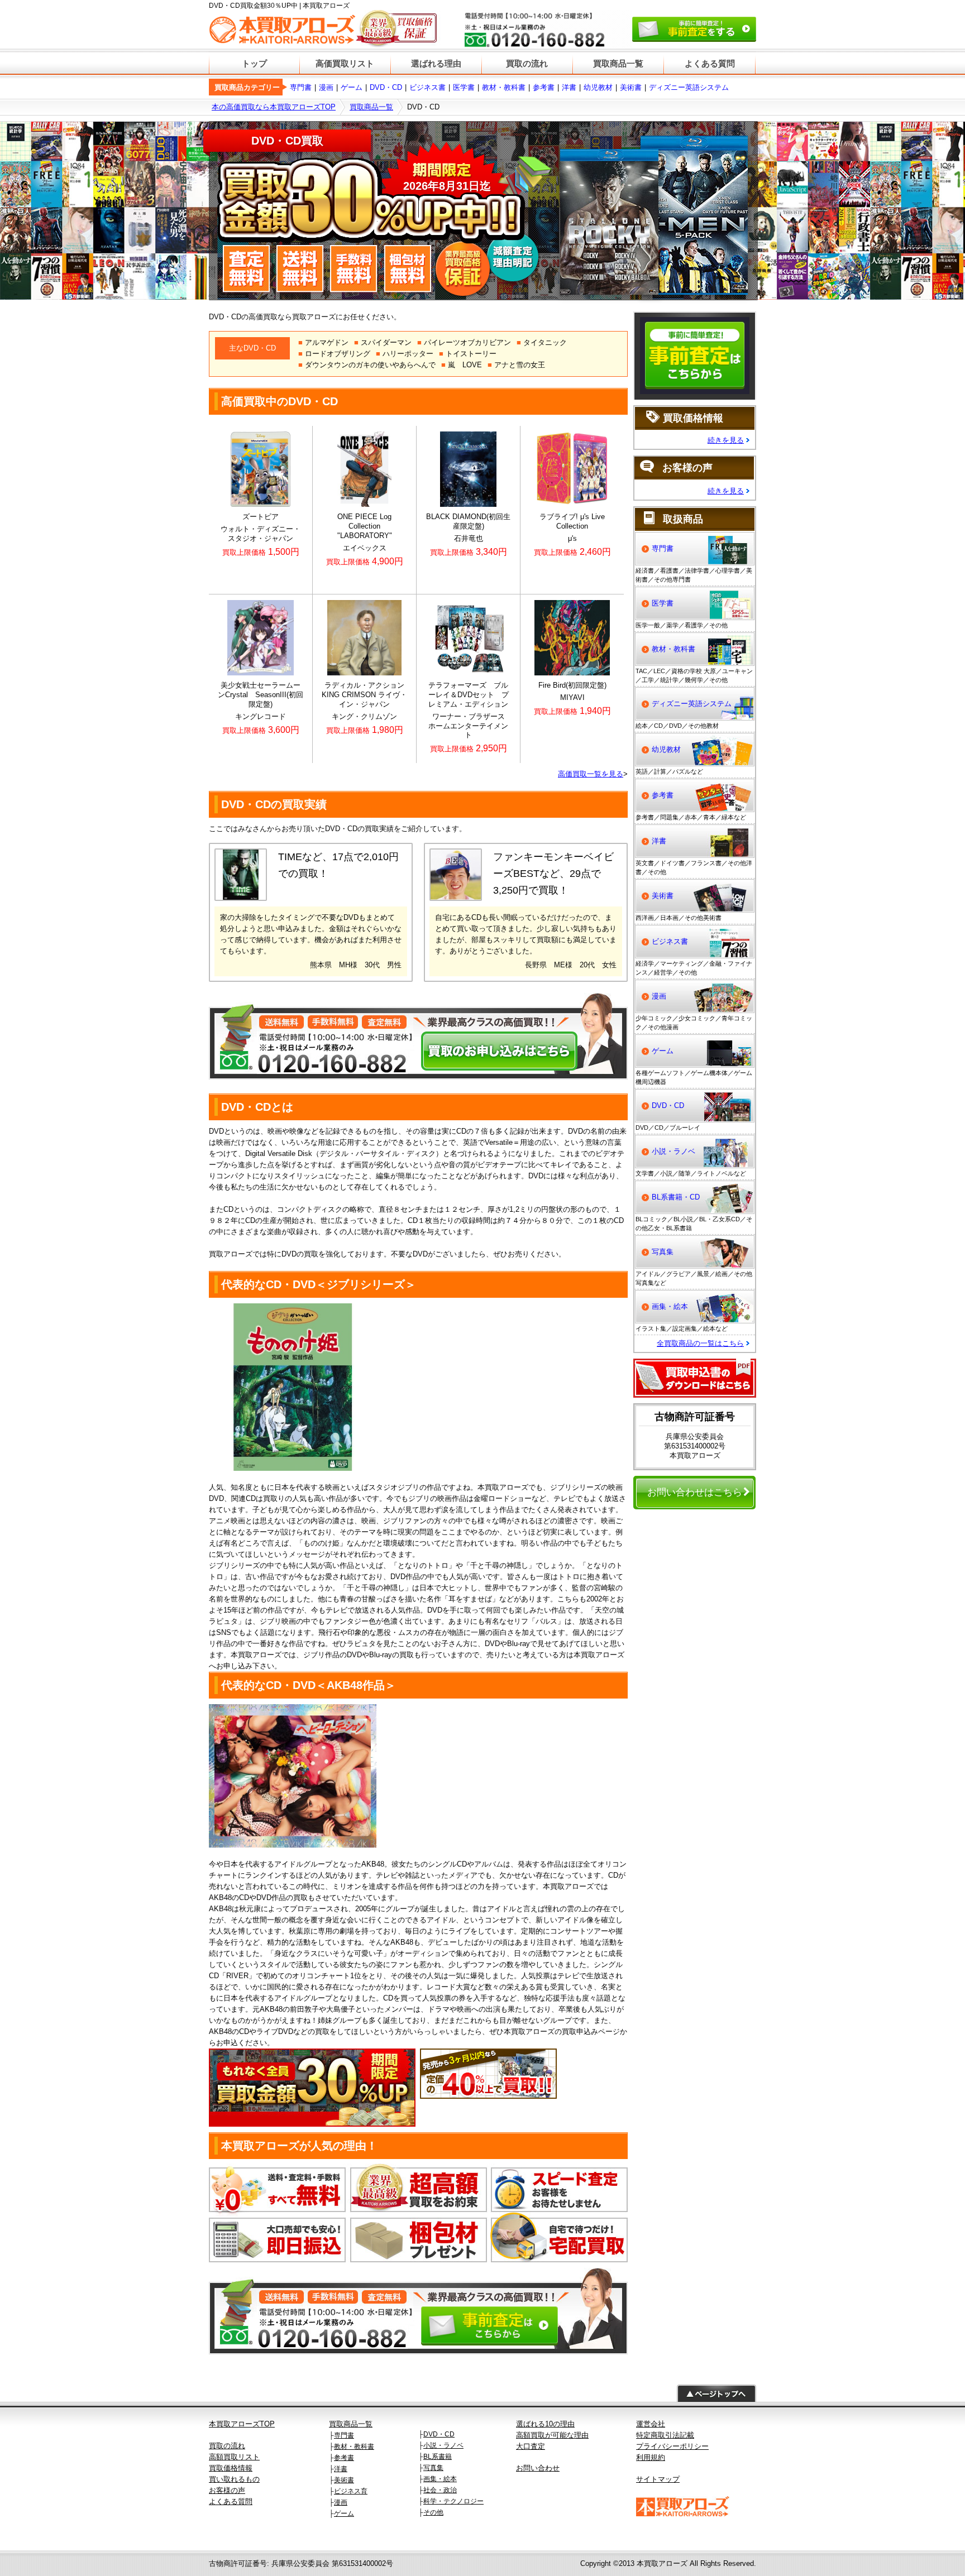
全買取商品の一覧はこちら (700, 1343)
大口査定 (531, 2446)
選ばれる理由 (436, 63)
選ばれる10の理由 (545, 2424)
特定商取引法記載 (665, 2435)
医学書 (464, 87)
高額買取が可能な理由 (552, 2435)
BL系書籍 (438, 2457)
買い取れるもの (234, 2479)
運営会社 (651, 2424)
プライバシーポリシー (672, 2446)
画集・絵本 (670, 1306)
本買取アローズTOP (242, 2424)
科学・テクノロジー (453, 2501)
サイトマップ (658, 2479)
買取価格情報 (231, 2468)
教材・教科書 (504, 87)
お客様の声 (227, 2490)
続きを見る (726, 440)
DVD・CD (386, 87)
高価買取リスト (345, 63)
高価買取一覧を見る (591, 774)
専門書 (301, 87)
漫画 (326, 87)
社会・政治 (440, 2490)
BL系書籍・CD (676, 1197)
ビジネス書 (427, 87)
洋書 (569, 87)
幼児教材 (598, 87)
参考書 (544, 87)
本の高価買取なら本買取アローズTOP (274, 107)
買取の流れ (527, 63)
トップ (254, 63)
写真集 (663, 1252)
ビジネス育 (351, 2491)
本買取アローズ (662, 2563)
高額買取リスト (234, 2457)
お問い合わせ (538, 2468)
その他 (433, 2512)
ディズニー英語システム (689, 87)
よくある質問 (710, 63)
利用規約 (651, 2457)
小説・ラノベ (673, 1151)
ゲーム (352, 87)
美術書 (631, 87)
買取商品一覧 (618, 63)
